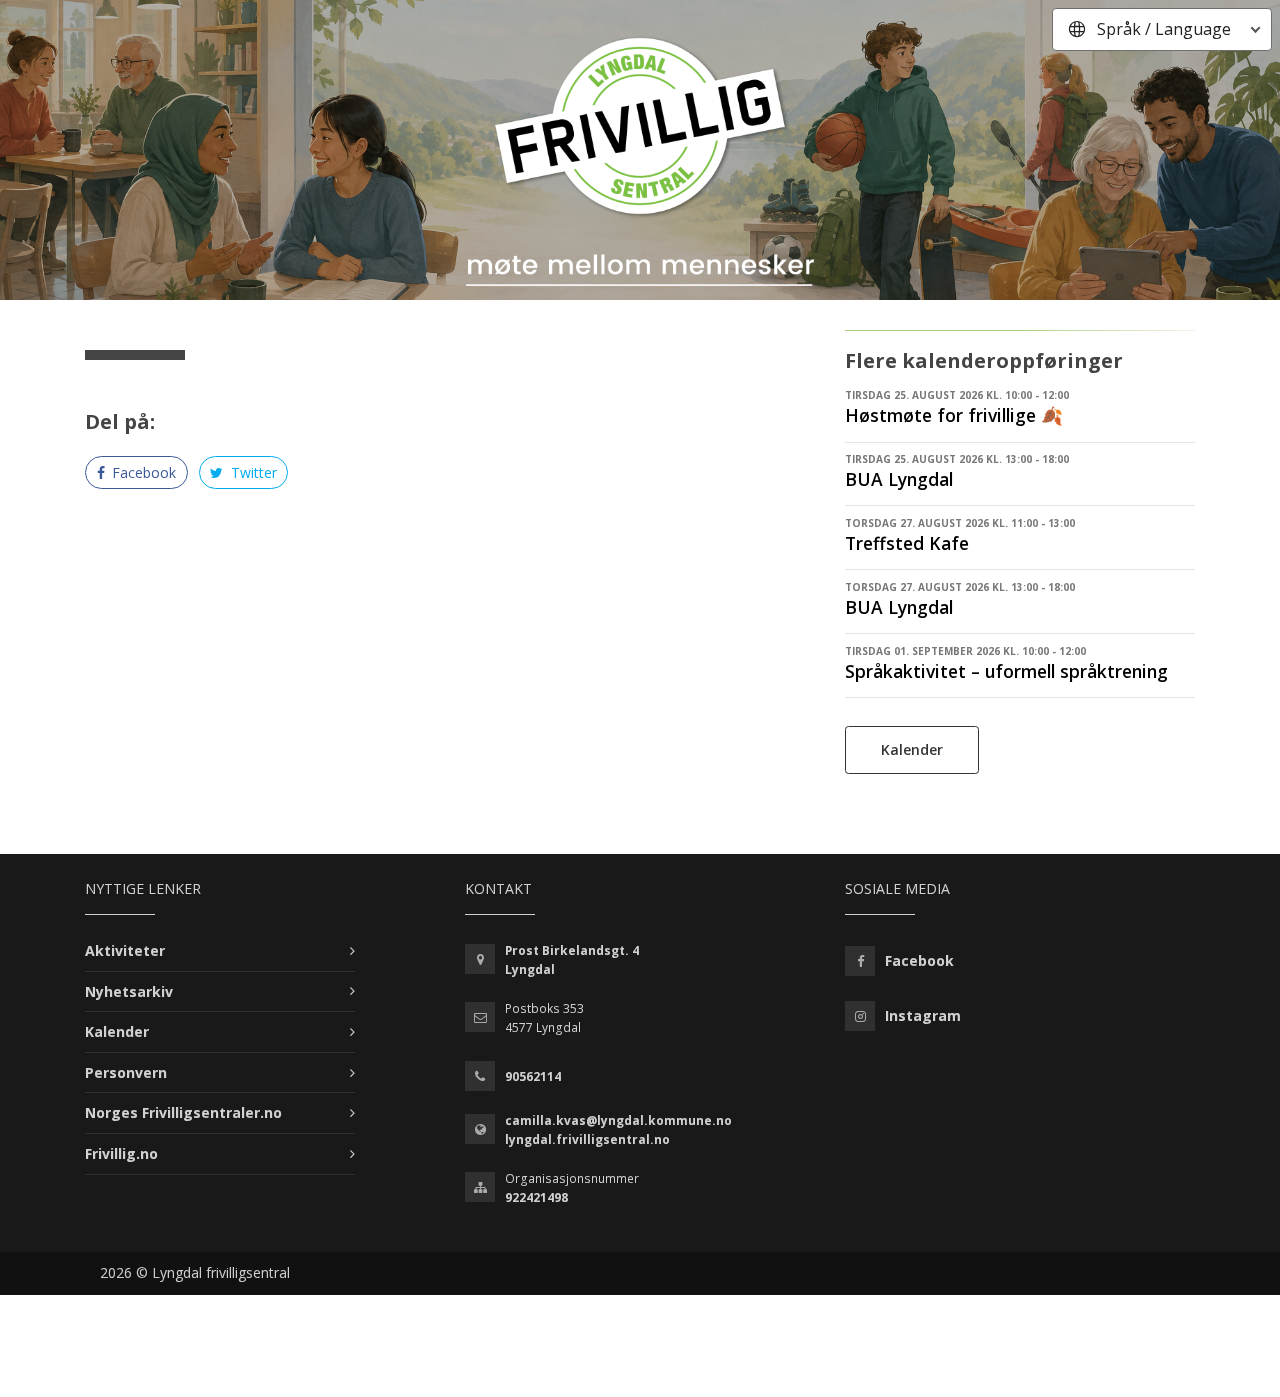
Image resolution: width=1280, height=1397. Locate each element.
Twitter (252, 472)
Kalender (912, 749)
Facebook (142, 472)
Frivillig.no (121, 1153)
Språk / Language (1164, 29)
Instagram (923, 1015)
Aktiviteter (125, 950)
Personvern (126, 1072)
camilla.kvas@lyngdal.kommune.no (618, 1120)
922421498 (536, 1197)
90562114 (533, 1076)
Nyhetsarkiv (129, 991)
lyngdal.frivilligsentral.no (587, 1139)
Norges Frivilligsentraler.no (183, 1112)
